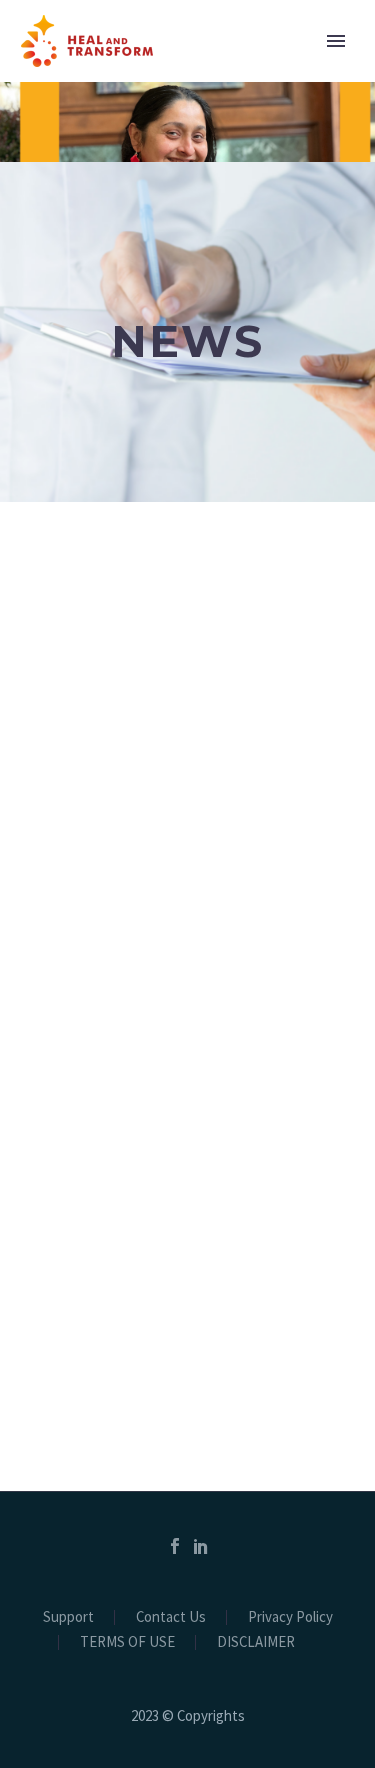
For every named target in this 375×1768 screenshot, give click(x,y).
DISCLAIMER (256, 1642)
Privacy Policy (290, 1617)
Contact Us (171, 1617)
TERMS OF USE (127, 1642)
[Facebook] (175, 1546)
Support (68, 1617)
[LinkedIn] (201, 1546)
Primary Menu (336, 41)
